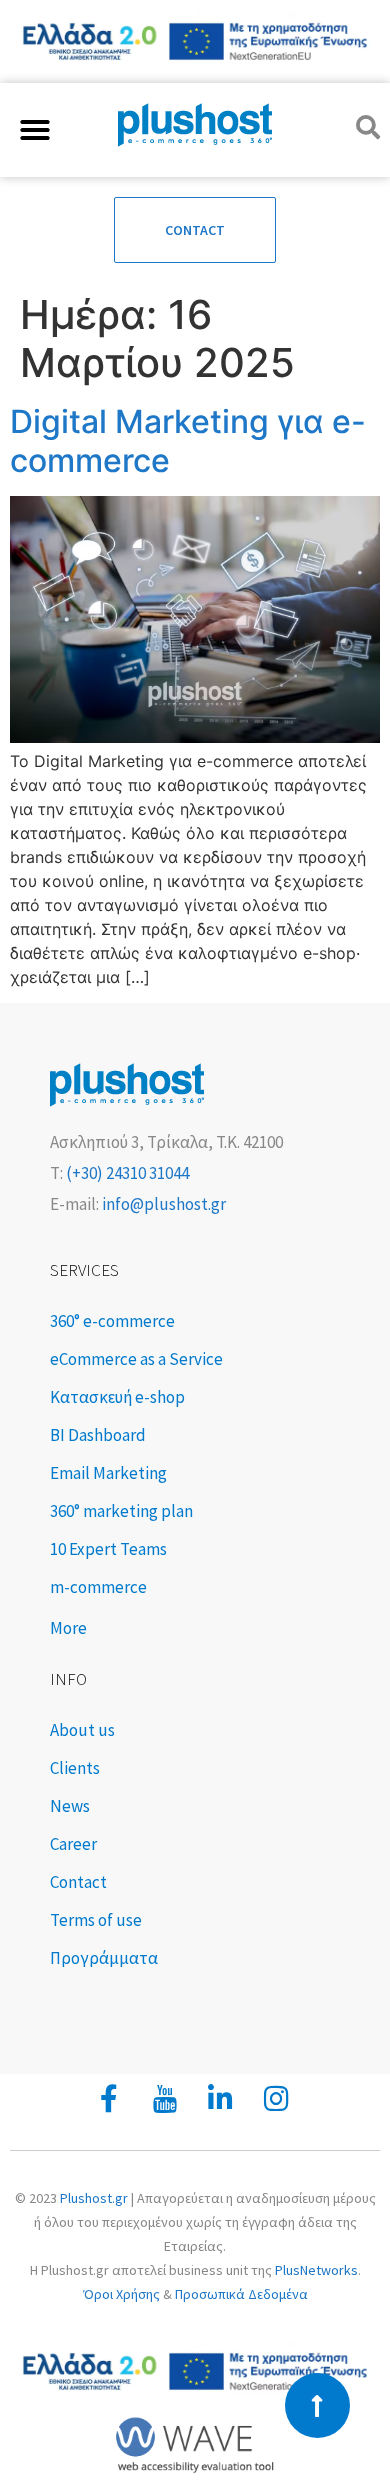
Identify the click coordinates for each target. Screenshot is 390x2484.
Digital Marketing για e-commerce (188, 440)
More (68, 1628)
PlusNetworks (316, 2270)
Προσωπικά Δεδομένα (241, 2294)
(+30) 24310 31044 (126, 1173)
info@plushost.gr (162, 1204)
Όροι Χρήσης (121, 2294)
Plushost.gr (94, 2198)
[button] (35, 130)
